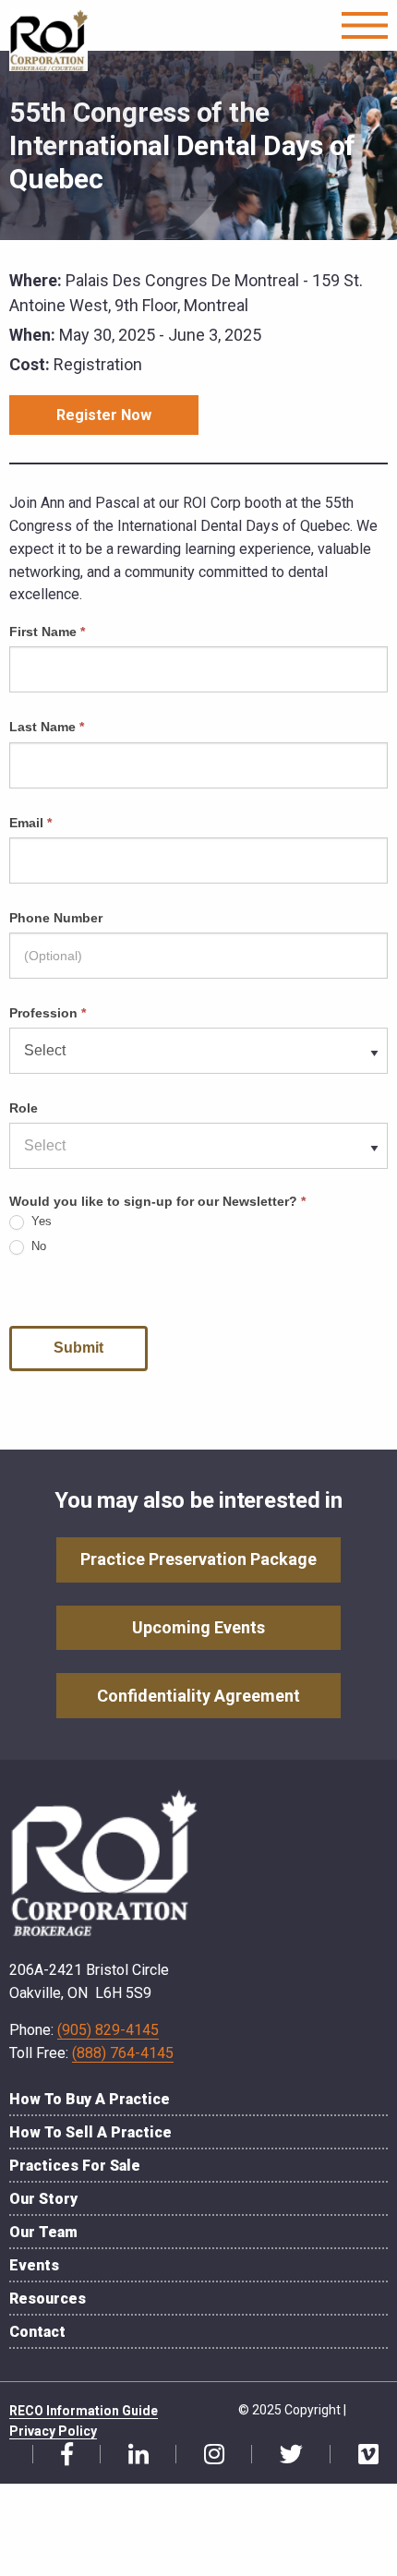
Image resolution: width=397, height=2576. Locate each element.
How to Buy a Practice (90, 2099)
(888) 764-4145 (123, 2053)
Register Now (104, 415)
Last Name (47, 727)
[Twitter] (284, 2455)
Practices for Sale (75, 2166)
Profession (48, 1013)
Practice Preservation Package (198, 1559)
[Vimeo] (361, 2455)
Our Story (43, 2199)
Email (30, 823)
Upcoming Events (198, 1627)
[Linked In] (132, 2455)
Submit (78, 1348)
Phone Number (56, 918)
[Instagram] (207, 2455)
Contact (37, 2332)
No (37, 1246)
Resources (48, 2299)
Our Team (43, 2232)
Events (34, 2265)
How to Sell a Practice (90, 2132)
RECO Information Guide (84, 2411)
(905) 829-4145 (108, 2030)
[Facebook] (60, 2455)
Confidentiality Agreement (198, 1696)
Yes (40, 1221)
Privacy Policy (53, 2431)
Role (24, 1108)
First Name (47, 632)
